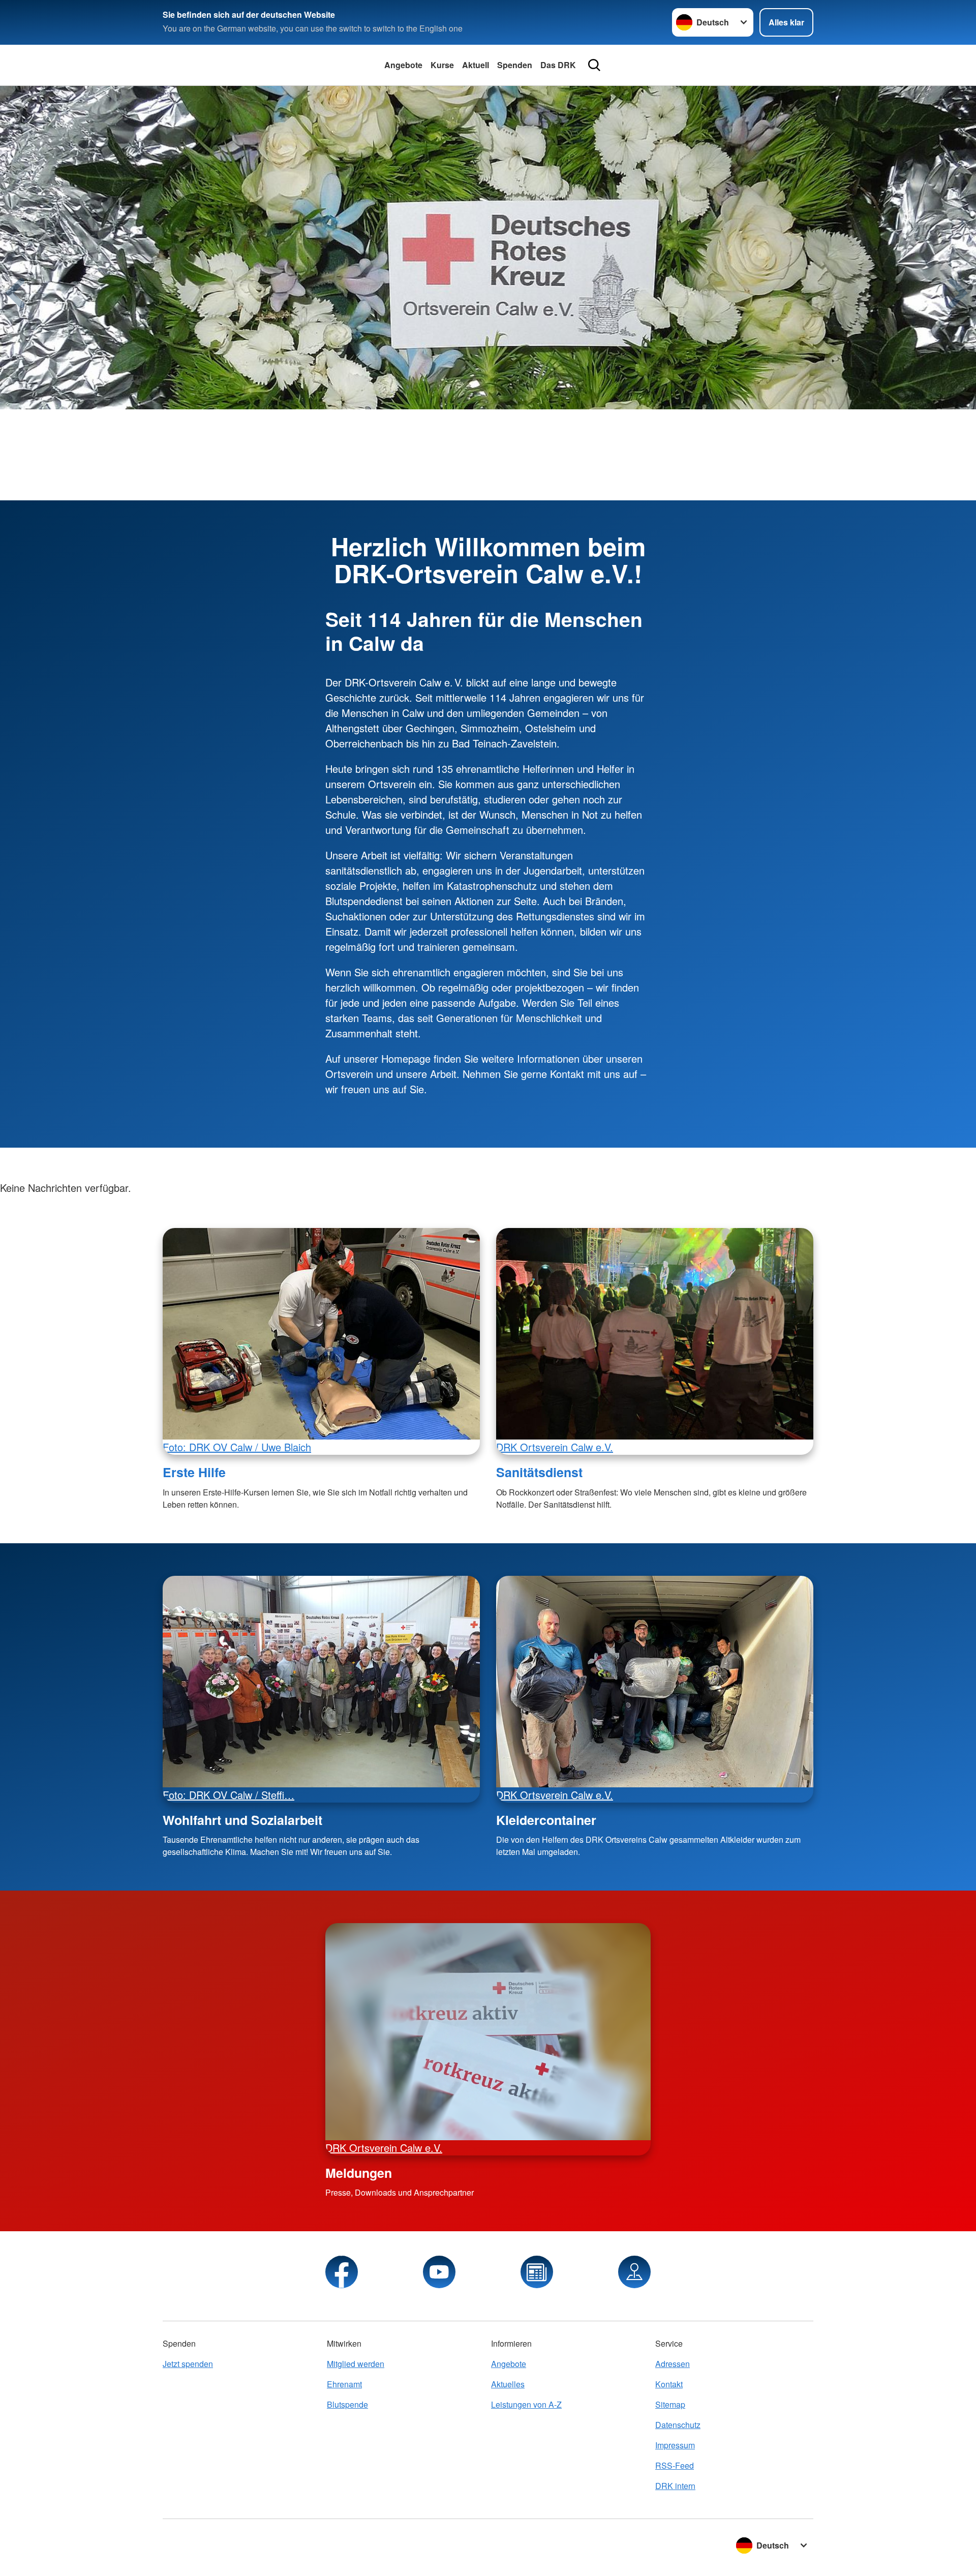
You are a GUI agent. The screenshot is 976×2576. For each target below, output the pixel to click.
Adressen (673, 2364)
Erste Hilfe (194, 1472)
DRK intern (675, 2486)
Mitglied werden (356, 2364)
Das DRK (558, 65)
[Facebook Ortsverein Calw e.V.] (342, 2272)
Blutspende (347, 2404)
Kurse (442, 65)
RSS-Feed (675, 2465)
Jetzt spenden (188, 2364)
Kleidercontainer (546, 1820)
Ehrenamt (344, 2384)
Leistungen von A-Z (526, 2404)
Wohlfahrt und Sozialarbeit (242, 1820)
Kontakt (669, 2384)
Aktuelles (508, 2384)
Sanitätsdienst (539, 1472)
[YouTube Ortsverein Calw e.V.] (439, 2272)
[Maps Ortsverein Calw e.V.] (634, 2272)
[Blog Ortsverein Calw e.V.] (537, 2272)
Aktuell (476, 65)
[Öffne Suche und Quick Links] (594, 65)
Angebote (403, 65)
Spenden (515, 65)
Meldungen (359, 2173)
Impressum (675, 2445)
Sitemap (670, 2404)
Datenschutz (678, 2425)
